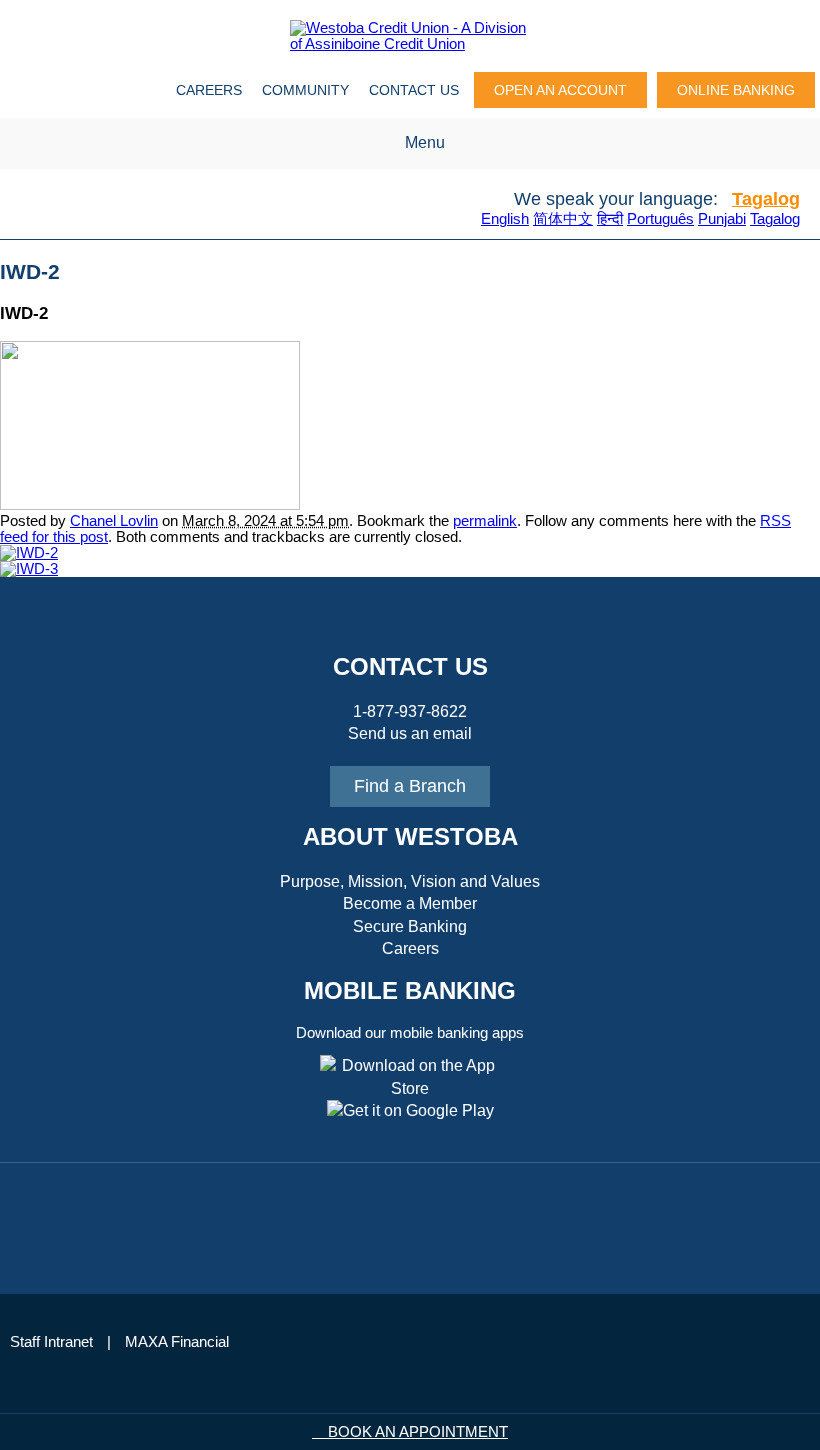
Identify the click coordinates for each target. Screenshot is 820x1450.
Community (305, 90)
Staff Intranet (51, 1342)
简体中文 (563, 219)
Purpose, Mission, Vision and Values (410, 881)
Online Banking (736, 90)
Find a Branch (410, 786)
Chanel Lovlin (114, 521)
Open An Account (560, 90)
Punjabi (722, 219)
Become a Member (410, 903)
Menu (425, 142)
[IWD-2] (150, 505)
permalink (485, 521)
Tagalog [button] (766, 199)
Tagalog (775, 219)
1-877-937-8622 (410, 711)
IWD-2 (30, 272)
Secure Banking (410, 926)
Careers (209, 90)
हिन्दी (610, 219)
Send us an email (410, 733)
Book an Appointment (416, 1432)
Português (660, 219)
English (505, 219)
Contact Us (414, 90)
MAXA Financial (177, 1342)
